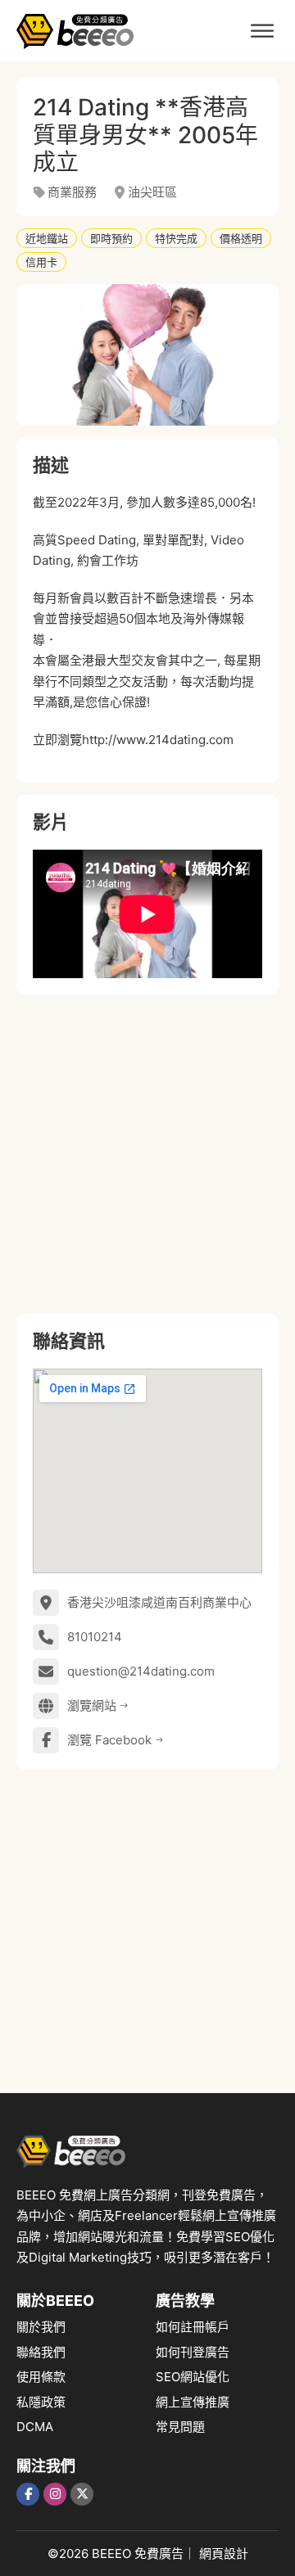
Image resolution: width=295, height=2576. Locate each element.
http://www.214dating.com (158, 740)
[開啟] (262, 31)
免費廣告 (159, 2553)
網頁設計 (224, 2553)
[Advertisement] (147, 1154)
